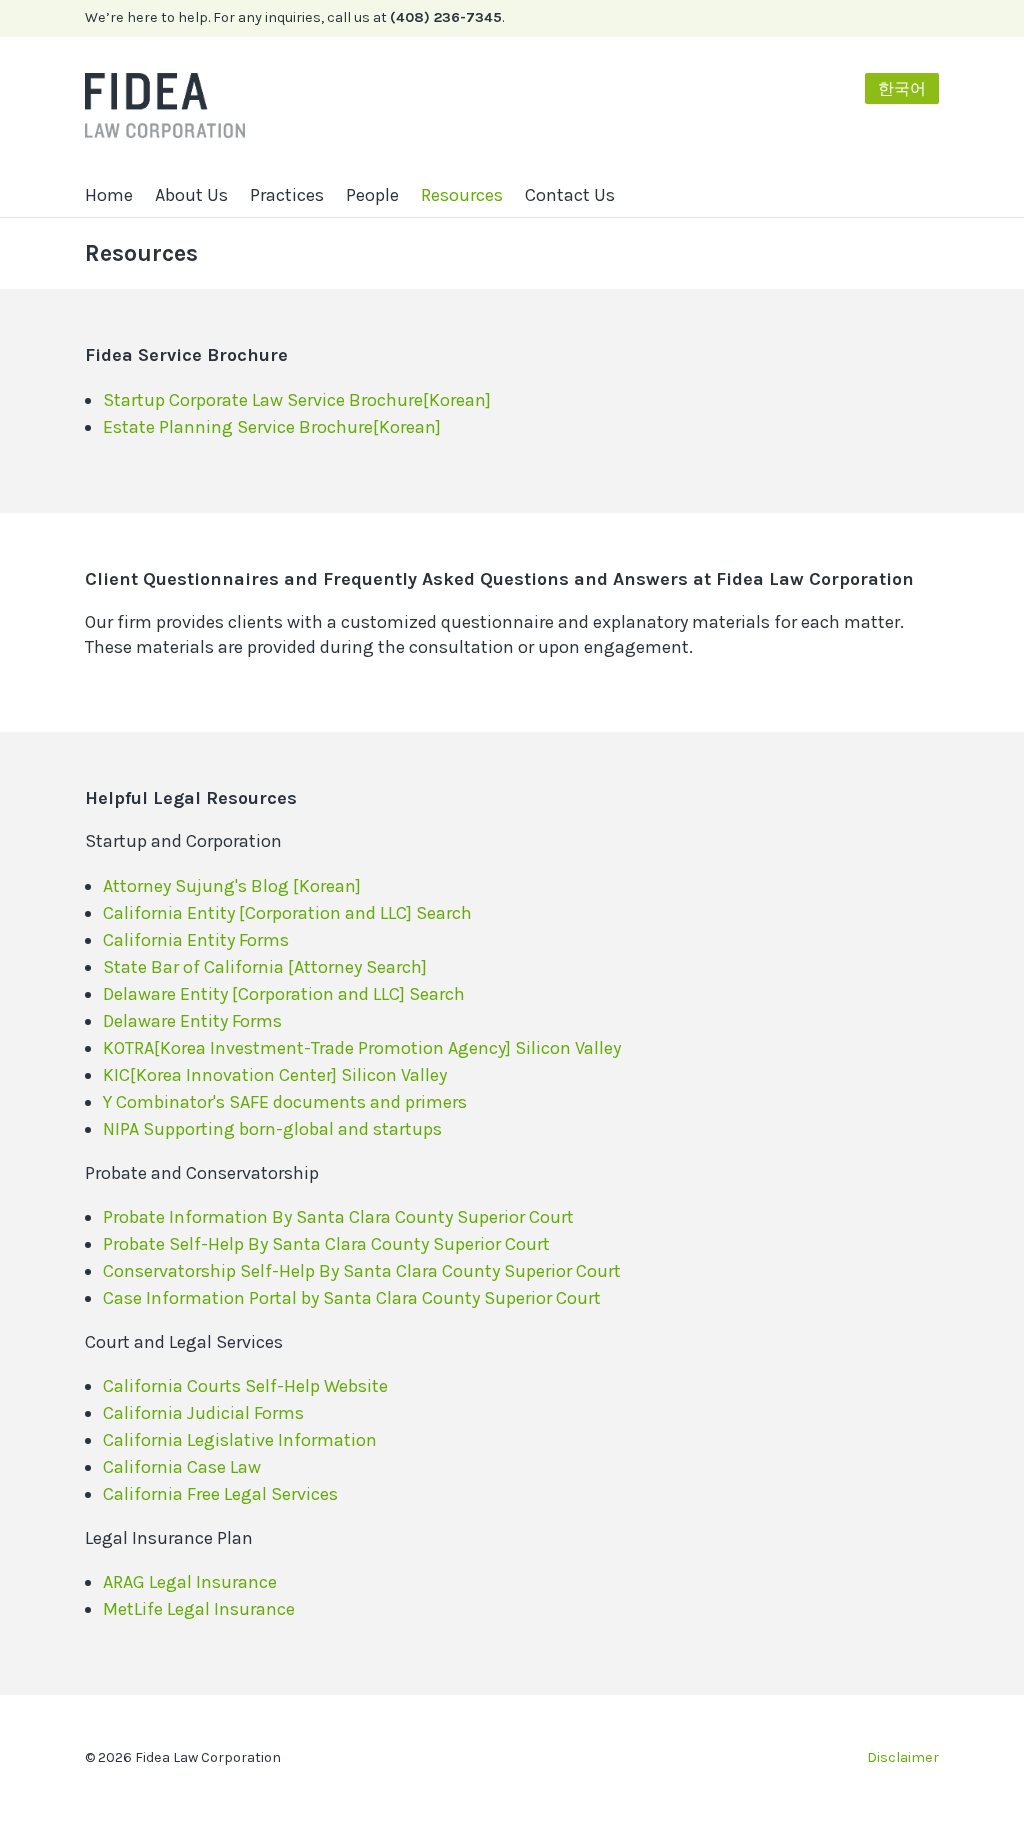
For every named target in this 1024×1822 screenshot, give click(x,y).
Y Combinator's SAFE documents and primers (285, 1102)
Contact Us (570, 195)
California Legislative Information (240, 1440)
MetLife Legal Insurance (199, 1609)
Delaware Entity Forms (192, 1021)
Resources (462, 195)
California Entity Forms (196, 940)
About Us (191, 195)
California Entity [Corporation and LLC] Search (287, 913)
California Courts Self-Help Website (245, 1386)
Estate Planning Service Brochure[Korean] (272, 427)
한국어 (902, 88)
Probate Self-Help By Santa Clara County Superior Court (326, 1244)
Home (109, 195)
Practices (287, 195)
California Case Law (182, 1467)
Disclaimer (903, 1757)
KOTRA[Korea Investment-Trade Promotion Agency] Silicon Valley (362, 1048)
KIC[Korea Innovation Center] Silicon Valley (275, 1075)
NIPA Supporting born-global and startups (272, 1129)
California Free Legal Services (220, 1494)
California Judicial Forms (203, 1413)
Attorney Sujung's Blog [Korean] (232, 886)
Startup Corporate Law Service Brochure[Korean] (297, 400)
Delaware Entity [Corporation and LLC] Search (284, 994)
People (372, 195)
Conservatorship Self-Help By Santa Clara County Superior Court (362, 1271)
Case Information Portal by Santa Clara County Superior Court (352, 1298)
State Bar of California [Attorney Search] (265, 967)
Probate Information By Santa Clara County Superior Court (338, 1217)
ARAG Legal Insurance (190, 1582)
